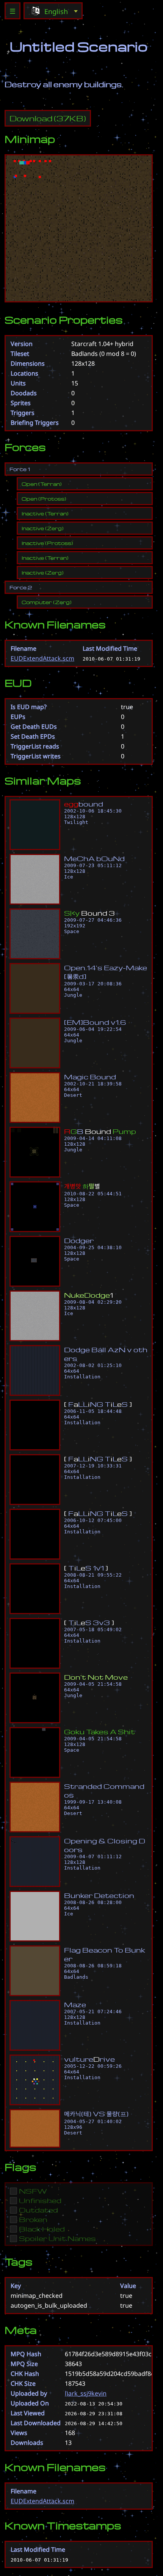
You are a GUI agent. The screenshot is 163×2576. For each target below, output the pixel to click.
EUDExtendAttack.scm (42, 658)
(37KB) (48, 118)
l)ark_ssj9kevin (86, 2393)
